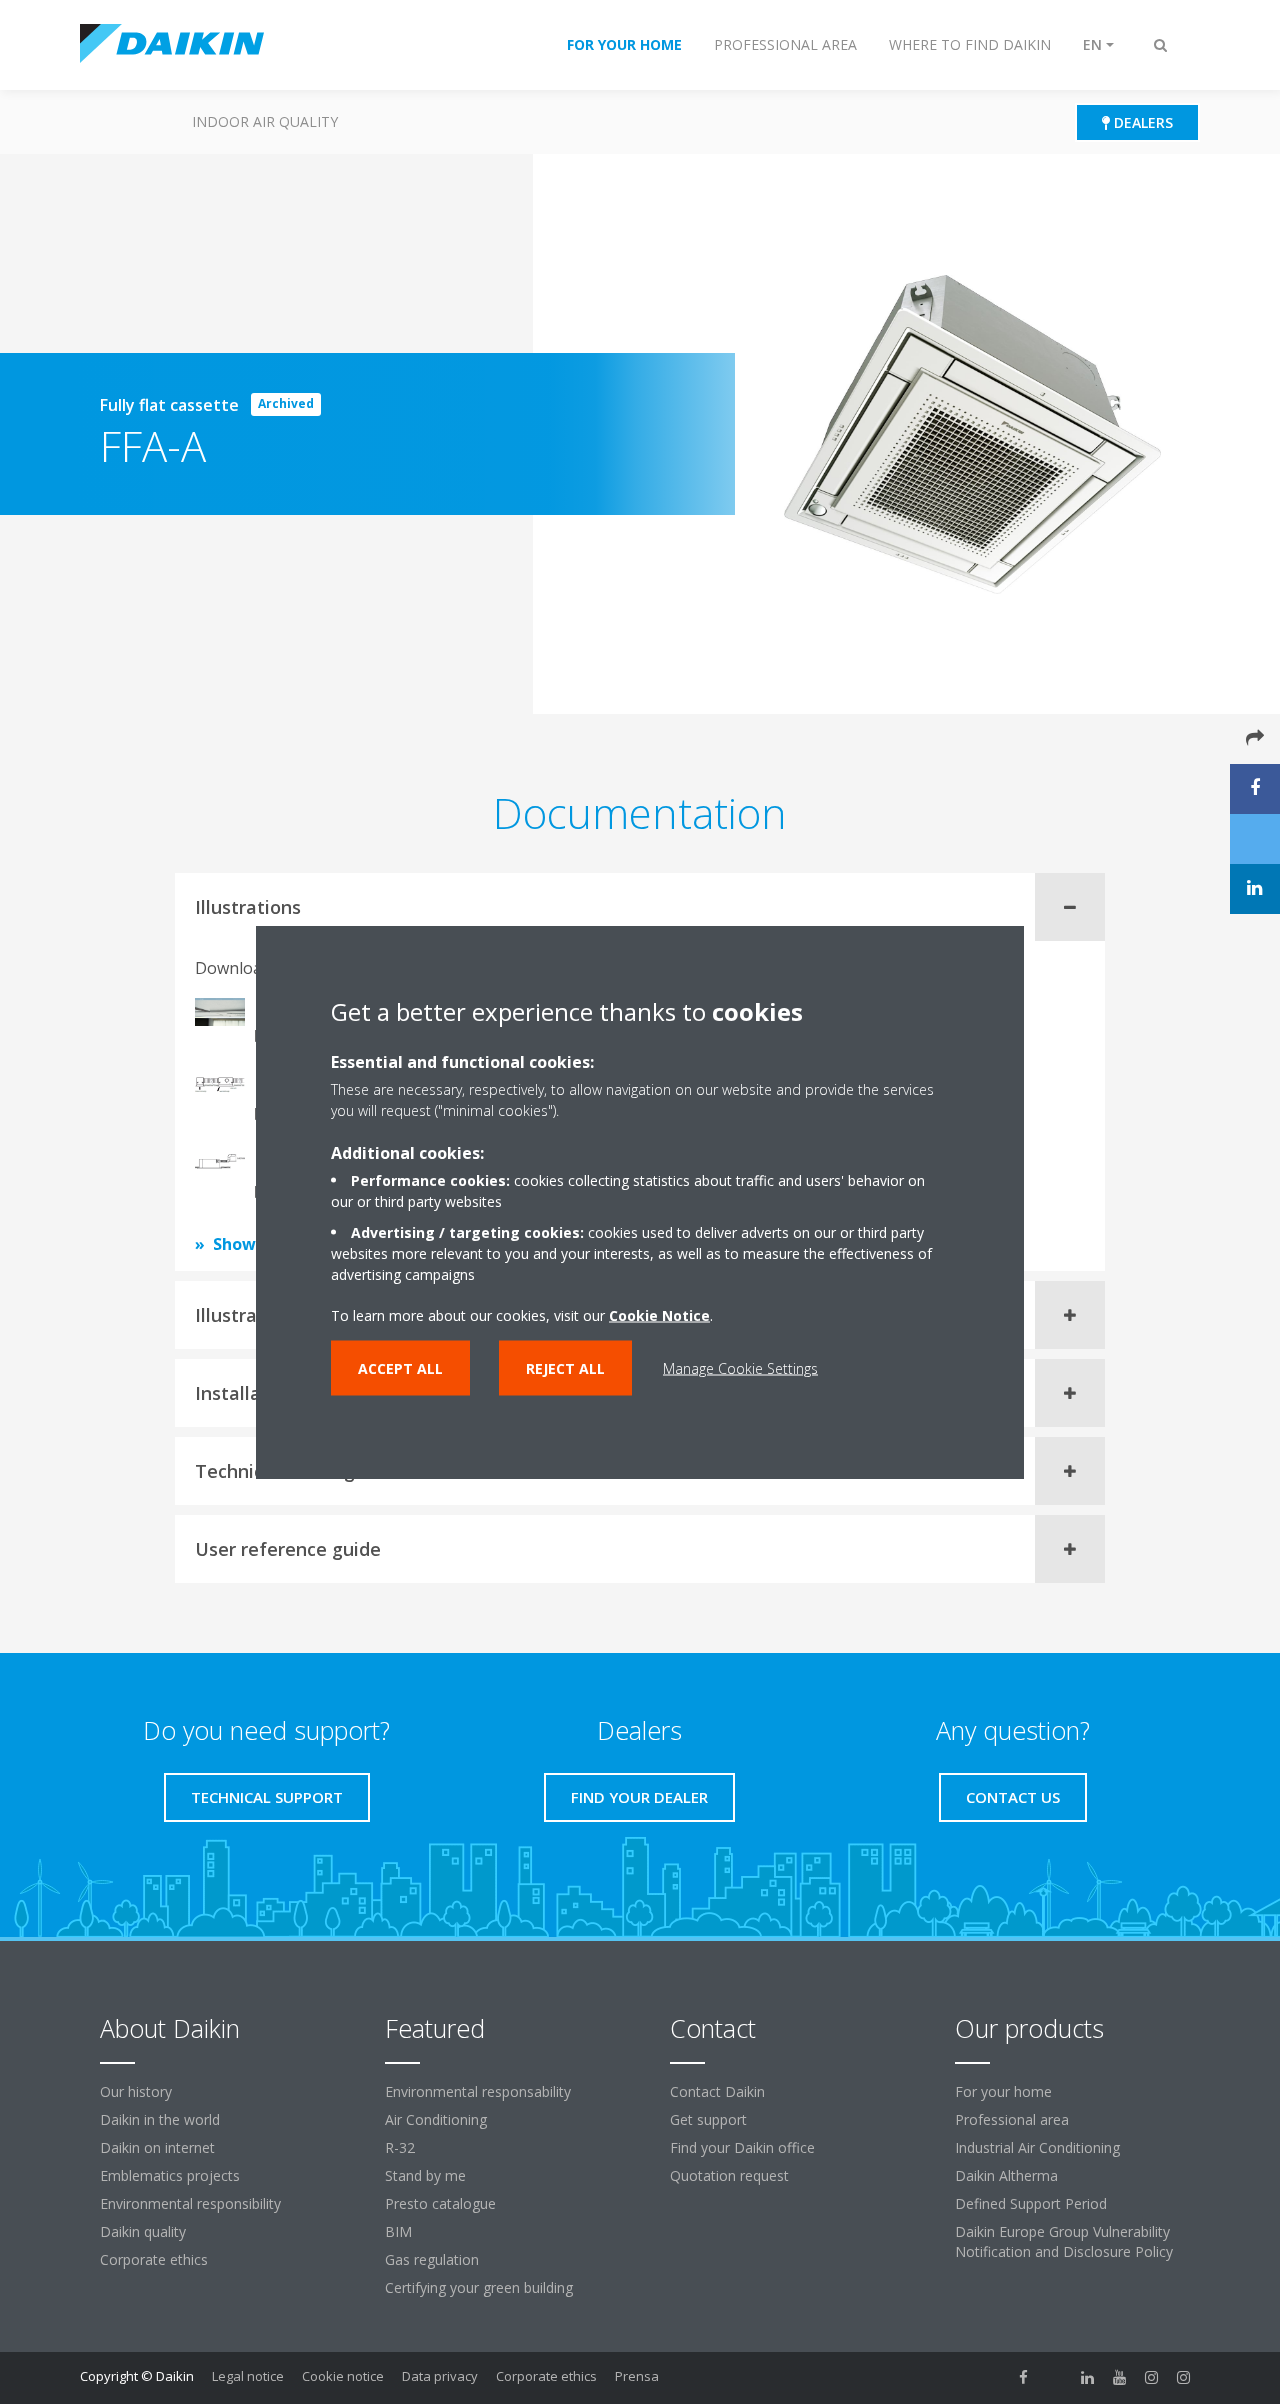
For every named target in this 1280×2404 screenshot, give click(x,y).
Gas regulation (432, 2259)
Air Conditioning (436, 2119)
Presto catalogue (440, 2203)
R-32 (400, 2147)
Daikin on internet (157, 2147)
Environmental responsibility (190, 2203)
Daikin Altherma (1006, 2175)
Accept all (400, 1368)
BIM (398, 2231)
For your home (1003, 2091)
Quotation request (729, 2175)
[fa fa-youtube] (1120, 2378)
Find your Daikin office (742, 2147)
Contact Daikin (717, 2091)
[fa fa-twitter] (1056, 2378)
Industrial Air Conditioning (1037, 2147)
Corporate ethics (154, 2259)
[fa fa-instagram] (1152, 2378)
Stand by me (425, 2175)
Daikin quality (143, 2231)
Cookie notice (343, 2376)
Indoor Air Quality (265, 121)
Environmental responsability (478, 2091)
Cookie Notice (659, 1315)
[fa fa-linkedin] (1088, 2378)
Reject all (565, 1368)
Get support (708, 2119)
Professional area (1012, 2119)
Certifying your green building (479, 2287)
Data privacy (440, 2376)
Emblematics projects (170, 2175)
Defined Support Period (1031, 2203)
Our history (136, 2091)
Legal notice (248, 2376)
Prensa (637, 2376)
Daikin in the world (160, 2119)
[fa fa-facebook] (1024, 2378)
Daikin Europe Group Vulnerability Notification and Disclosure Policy (1064, 2241)
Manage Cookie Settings (740, 1368)
